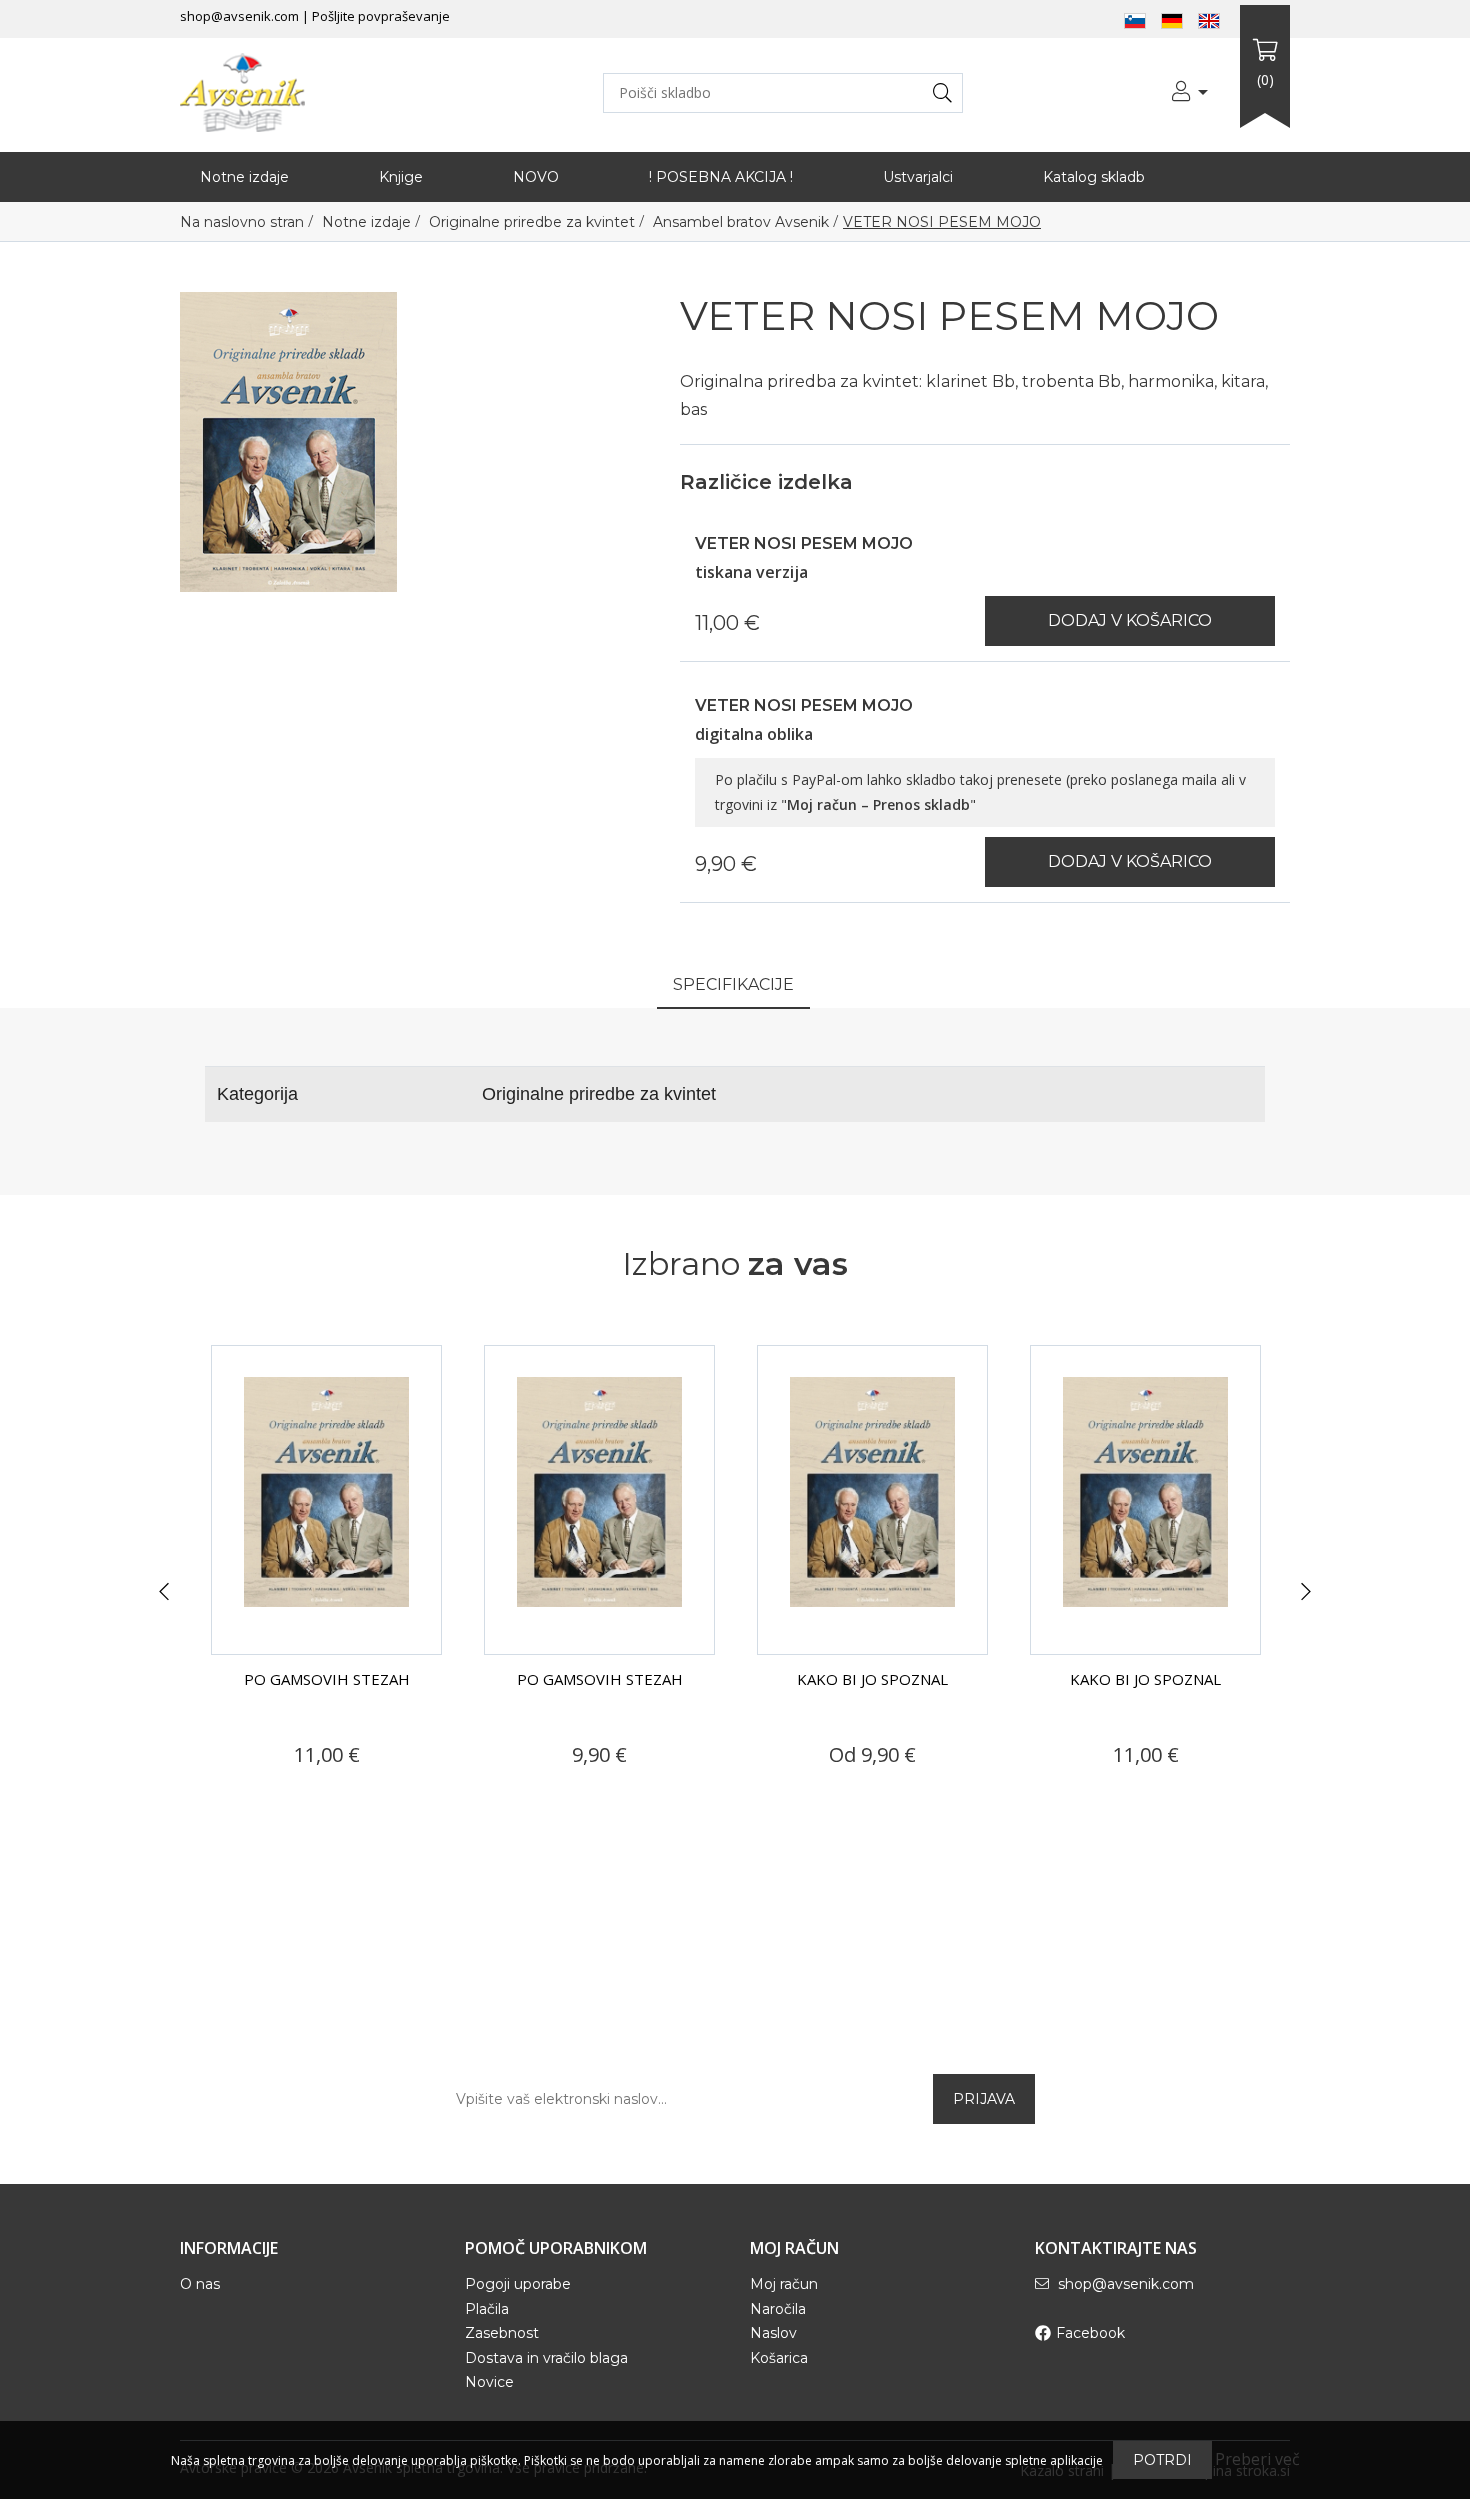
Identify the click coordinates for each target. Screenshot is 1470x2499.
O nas (200, 2284)
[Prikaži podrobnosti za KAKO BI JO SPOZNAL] (599, 1500)
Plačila (487, 2309)
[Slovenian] (1135, 19)
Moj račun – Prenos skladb (878, 804)
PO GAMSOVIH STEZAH (327, 1679)
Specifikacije (733, 984)
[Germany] (1172, 19)
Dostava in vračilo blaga (546, 2358)
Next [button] (1306, 1592)
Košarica (779, 2358)
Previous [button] (164, 1592)
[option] (326, 1579)
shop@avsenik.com (239, 16)
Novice (489, 2382)
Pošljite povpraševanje (381, 16)
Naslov (773, 2333)
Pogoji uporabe (518, 2284)
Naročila (778, 2309)
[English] (1209, 19)
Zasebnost (502, 2333)
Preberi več (1257, 2459)
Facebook (1090, 2333)
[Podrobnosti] (269, 1793)
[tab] (733, 986)
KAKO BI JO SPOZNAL (599, 1679)
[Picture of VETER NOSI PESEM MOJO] (288, 440)
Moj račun (784, 2284)
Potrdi (1162, 2460)
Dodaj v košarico (1130, 620)
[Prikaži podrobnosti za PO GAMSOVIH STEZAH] (326, 1500)
